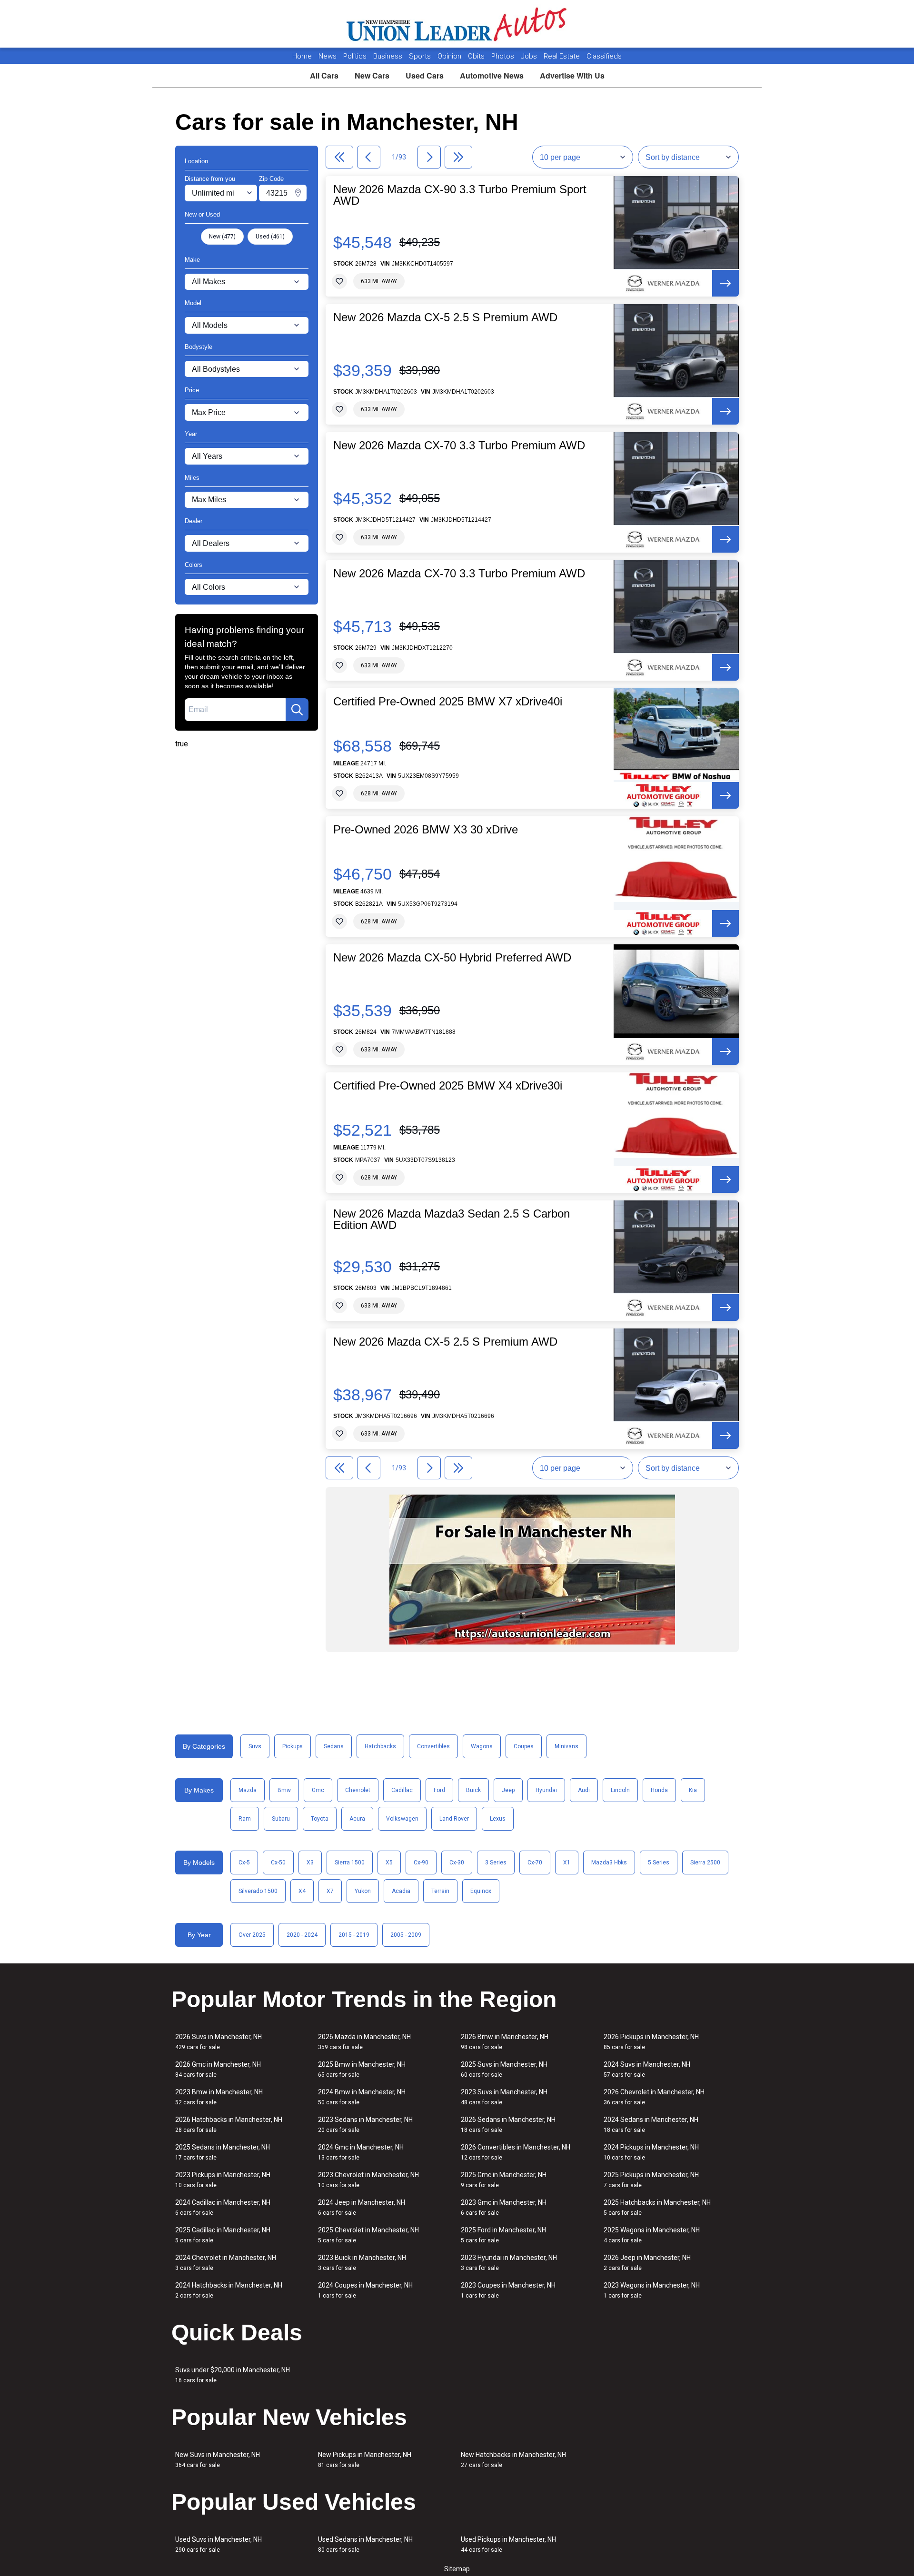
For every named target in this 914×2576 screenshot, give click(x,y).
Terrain (440, 1891)
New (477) (222, 237)
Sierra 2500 (705, 1863)
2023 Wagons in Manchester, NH (652, 2290)
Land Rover (454, 1819)
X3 (310, 1863)
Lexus (498, 1819)
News (328, 56)
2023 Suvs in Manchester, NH (504, 2097)
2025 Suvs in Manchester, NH (504, 2069)
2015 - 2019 (354, 1935)
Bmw (284, 1790)
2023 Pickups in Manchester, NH (223, 2180)
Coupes (524, 1746)
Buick (473, 1790)
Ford (439, 1790)
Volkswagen (402, 1819)
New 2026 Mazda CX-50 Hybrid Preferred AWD (452, 958)
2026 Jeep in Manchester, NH (647, 2263)
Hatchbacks (380, 1746)
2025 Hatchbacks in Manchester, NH (657, 2207)
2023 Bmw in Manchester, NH (219, 2097)
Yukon (363, 1891)
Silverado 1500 (258, 1891)
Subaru (281, 1819)
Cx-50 (278, 1863)
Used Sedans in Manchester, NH (365, 2544)
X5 (389, 1863)
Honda (659, 1790)
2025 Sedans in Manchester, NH (223, 2152)
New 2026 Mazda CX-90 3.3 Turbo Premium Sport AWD (460, 195)
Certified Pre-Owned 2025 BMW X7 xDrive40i (448, 702)
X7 (330, 1891)
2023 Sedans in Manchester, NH (365, 2125)
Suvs (255, 1746)
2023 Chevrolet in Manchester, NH (368, 2180)
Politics (355, 56)
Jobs (530, 56)
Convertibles (433, 1746)
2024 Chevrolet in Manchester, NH (226, 2263)
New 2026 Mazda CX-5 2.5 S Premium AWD (445, 317)
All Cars (324, 75)
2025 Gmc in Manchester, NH (504, 2180)
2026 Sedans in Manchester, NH (508, 2125)
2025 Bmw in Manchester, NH (362, 2069)
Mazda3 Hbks (609, 1863)
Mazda (248, 1790)
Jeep (508, 1790)
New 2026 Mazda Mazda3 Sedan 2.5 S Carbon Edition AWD (452, 1219)
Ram (245, 1819)
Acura (357, 1819)
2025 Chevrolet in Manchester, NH (368, 2235)
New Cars (372, 75)
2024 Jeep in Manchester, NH (362, 2207)
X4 (302, 1891)
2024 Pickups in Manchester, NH (651, 2152)
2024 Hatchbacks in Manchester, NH (229, 2290)
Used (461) (270, 237)
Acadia (401, 1891)
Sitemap (457, 2569)
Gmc (318, 1790)
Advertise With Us (572, 75)
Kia (693, 1790)
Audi (584, 1790)
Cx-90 (421, 1863)
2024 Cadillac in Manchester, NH (223, 2207)
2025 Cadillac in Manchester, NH (223, 2235)
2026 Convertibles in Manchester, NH (516, 2152)
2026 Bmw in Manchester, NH (505, 2042)
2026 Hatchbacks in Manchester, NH (229, 2125)
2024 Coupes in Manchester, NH (365, 2290)
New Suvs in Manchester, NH (218, 2460)
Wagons (482, 1746)
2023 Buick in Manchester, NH (362, 2263)
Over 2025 (252, 1935)
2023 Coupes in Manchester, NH (508, 2290)
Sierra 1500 (350, 1863)
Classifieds (604, 56)
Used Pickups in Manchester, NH (508, 2544)
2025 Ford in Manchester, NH (503, 2235)
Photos (504, 56)
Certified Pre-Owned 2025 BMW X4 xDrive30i (448, 1086)
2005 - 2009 (406, 1935)
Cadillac (402, 1790)
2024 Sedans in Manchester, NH (651, 2125)
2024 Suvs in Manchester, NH (647, 2069)
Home (302, 56)
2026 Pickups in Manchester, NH (651, 2042)
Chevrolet (358, 1790)
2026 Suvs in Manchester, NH (219, 2042)
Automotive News (492, 75)
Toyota (320, 1819)
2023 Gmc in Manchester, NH (504, 2207)
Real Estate (563, 56)
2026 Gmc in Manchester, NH (218, 2069)
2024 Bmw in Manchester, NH (362, 2097)
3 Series (496, 1863)
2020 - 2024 (302, 1935)
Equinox (481, 1891)
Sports (421, 56)
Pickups (293, 1746)
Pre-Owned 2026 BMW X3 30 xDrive (426, 830)
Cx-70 (535, 1863)
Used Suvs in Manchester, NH (219, 2544)
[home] (457, 24)
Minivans (566, 1746)
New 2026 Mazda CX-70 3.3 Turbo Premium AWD (459, 446)
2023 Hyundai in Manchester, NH (509, 2263)
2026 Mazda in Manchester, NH (364, 2042)
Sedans (334, 1746)
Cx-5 (244, 1863)
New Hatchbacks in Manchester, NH (513, 2460)
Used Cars (425, 75)
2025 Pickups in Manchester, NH (651, 2180)
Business (389, 56)
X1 (567, 1863)
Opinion (450, 56)
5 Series (659, 1863)
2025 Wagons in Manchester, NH (652, 2235)
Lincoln (620, 1790)
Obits (477, 56)
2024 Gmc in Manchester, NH (361, 2152)
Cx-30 (457, 1863)
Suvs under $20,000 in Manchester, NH (233, 2375)
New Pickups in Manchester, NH (365, 2460)
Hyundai (546, 1790)
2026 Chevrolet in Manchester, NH (654, 2097)
